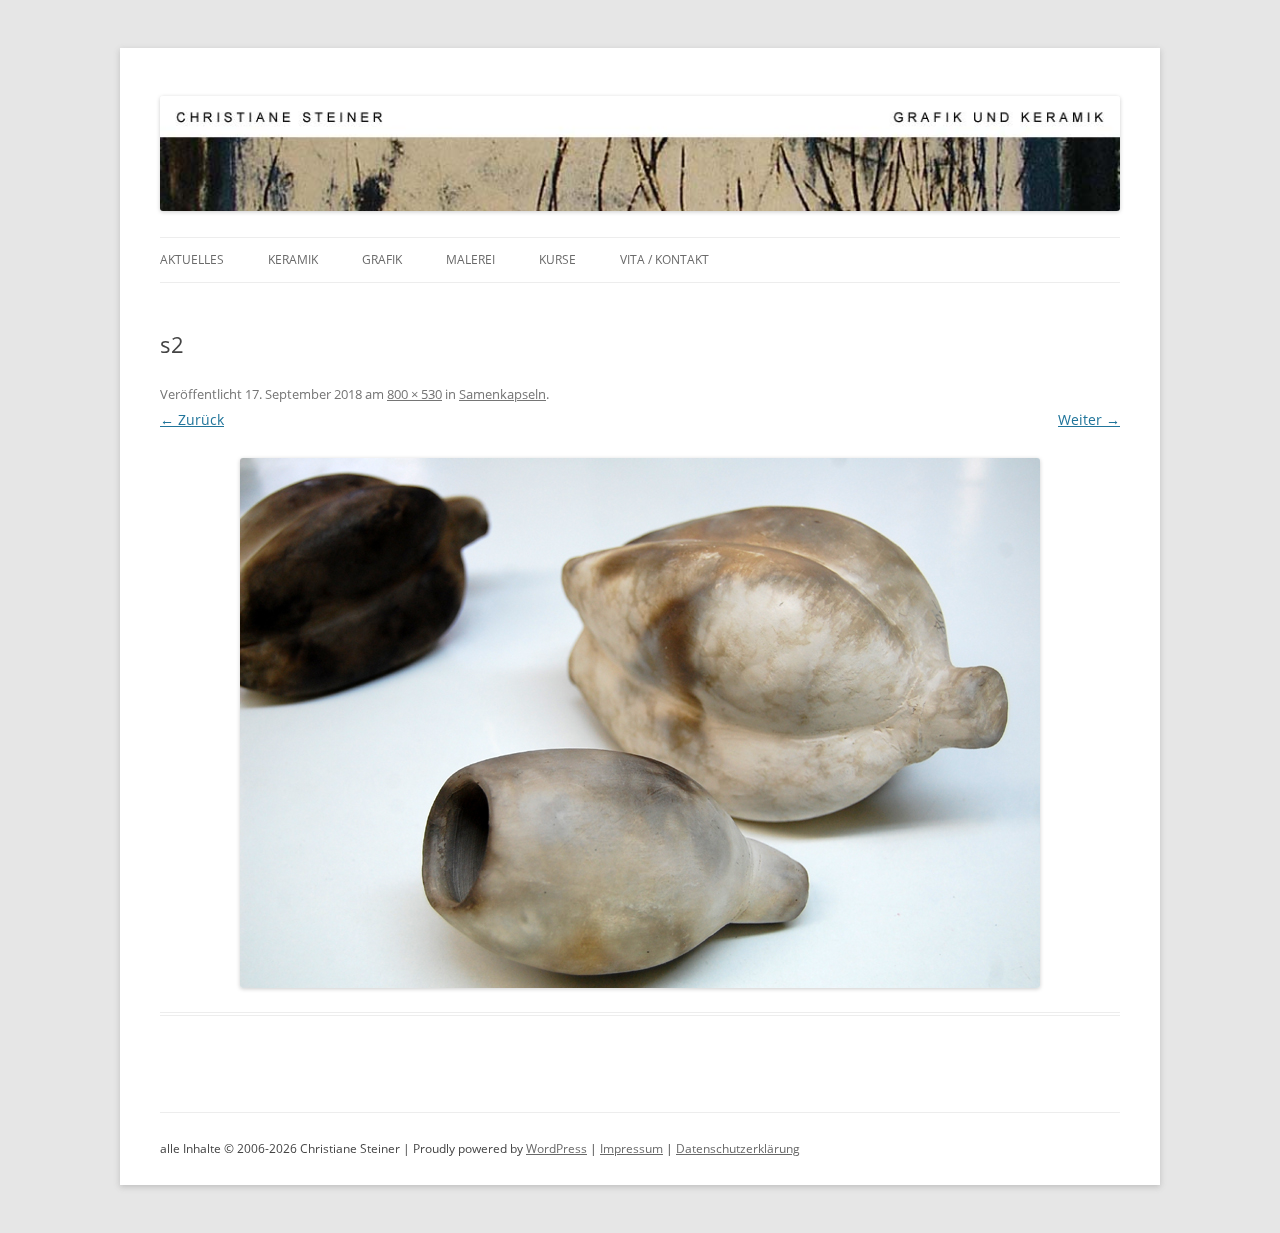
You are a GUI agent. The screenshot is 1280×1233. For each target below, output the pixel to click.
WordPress (556, 1148)
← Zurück (192, 419)
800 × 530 (414, 394)
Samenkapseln (502, 394)
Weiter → (1089, 419)
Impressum (631, 1148)
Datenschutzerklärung (738, 1148)
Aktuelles (192, 259)
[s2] (640, 723)
